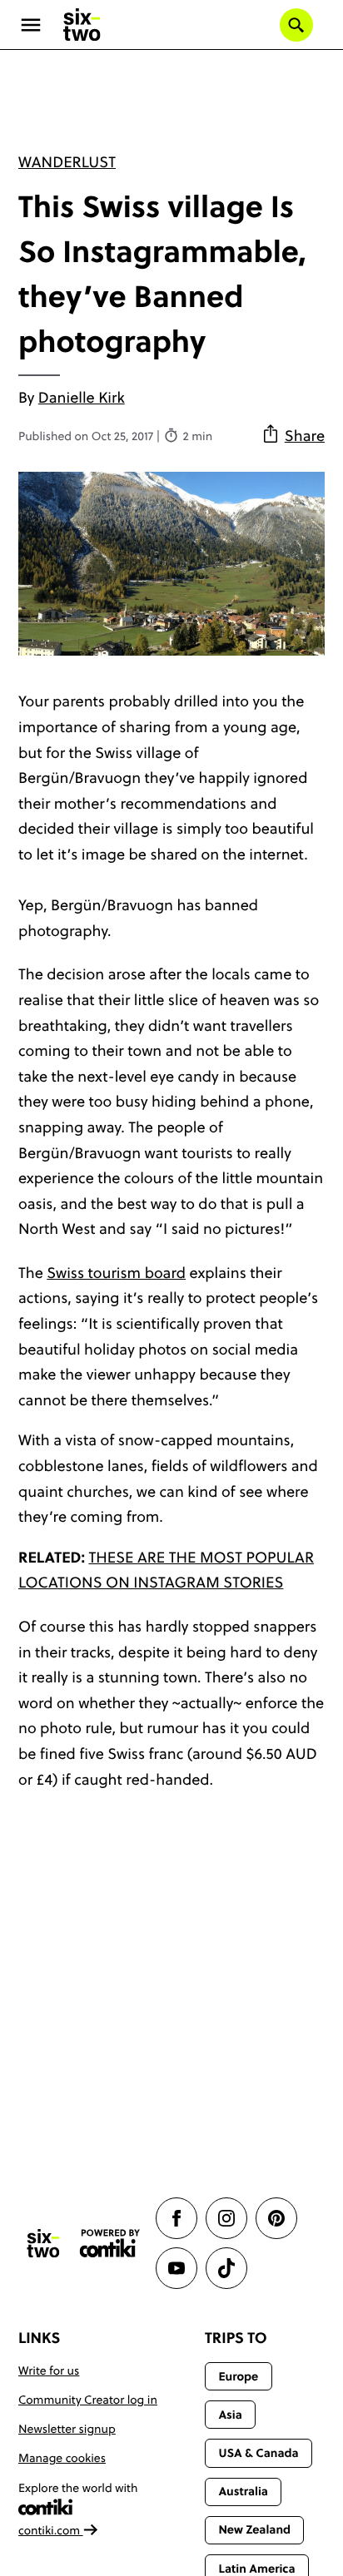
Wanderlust (67, 162)
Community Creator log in (88, 2400)
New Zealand (254, 2529)
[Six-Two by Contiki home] (82, 25)
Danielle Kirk (82, 397)
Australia (243, 2491)
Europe (238, 2376)
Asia (230, 2415)
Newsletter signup (67, 2429)
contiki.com (51, 2530)
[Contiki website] (110, 2244)
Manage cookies (62, 2458)
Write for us (49, 2370)
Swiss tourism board (116, 1273)
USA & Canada (258, 2453)
